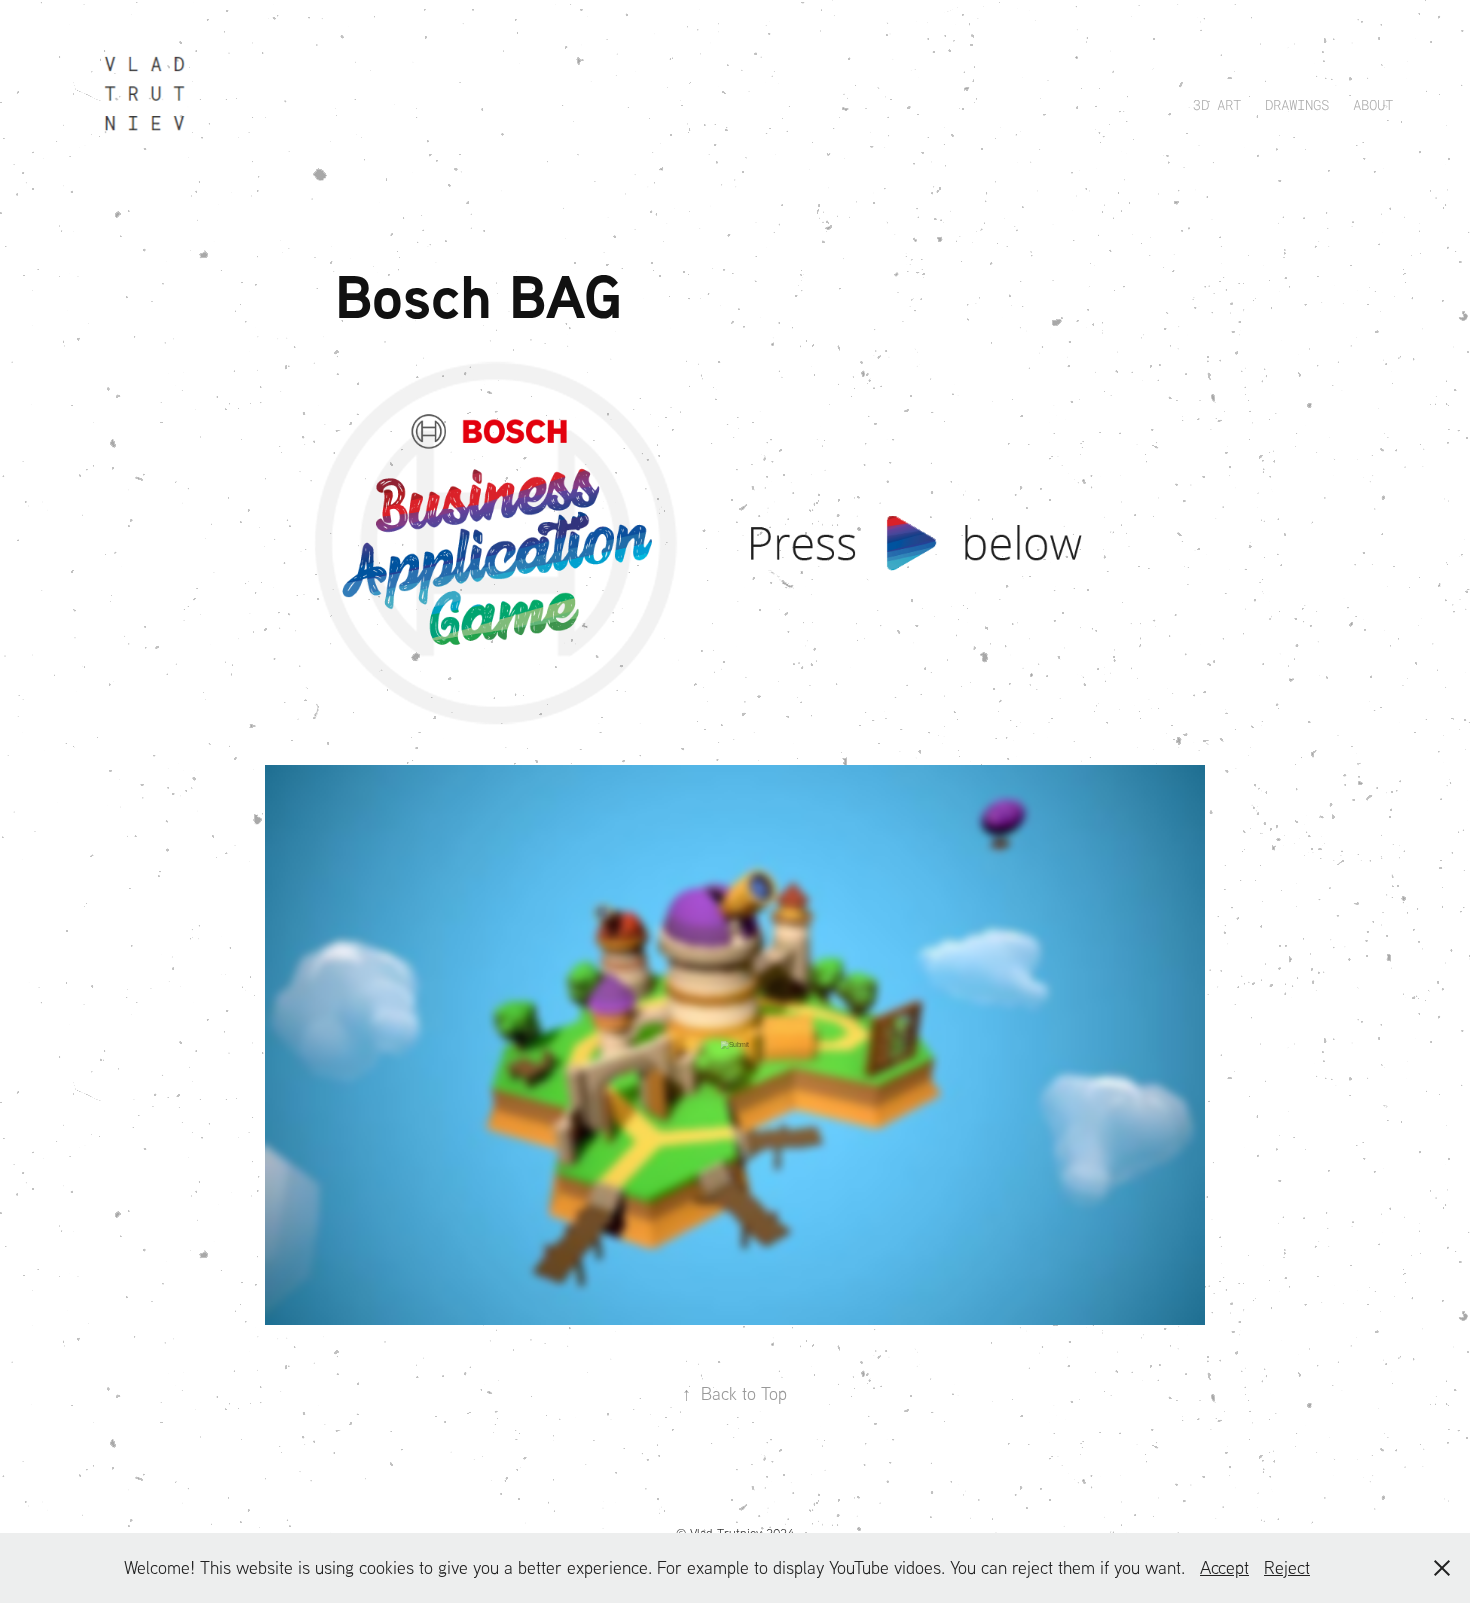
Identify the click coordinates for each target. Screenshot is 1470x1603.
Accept (1224, 1567)
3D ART (1217, 104)
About (1373, 104)
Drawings (1297, 104)
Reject (1287, 1567)
